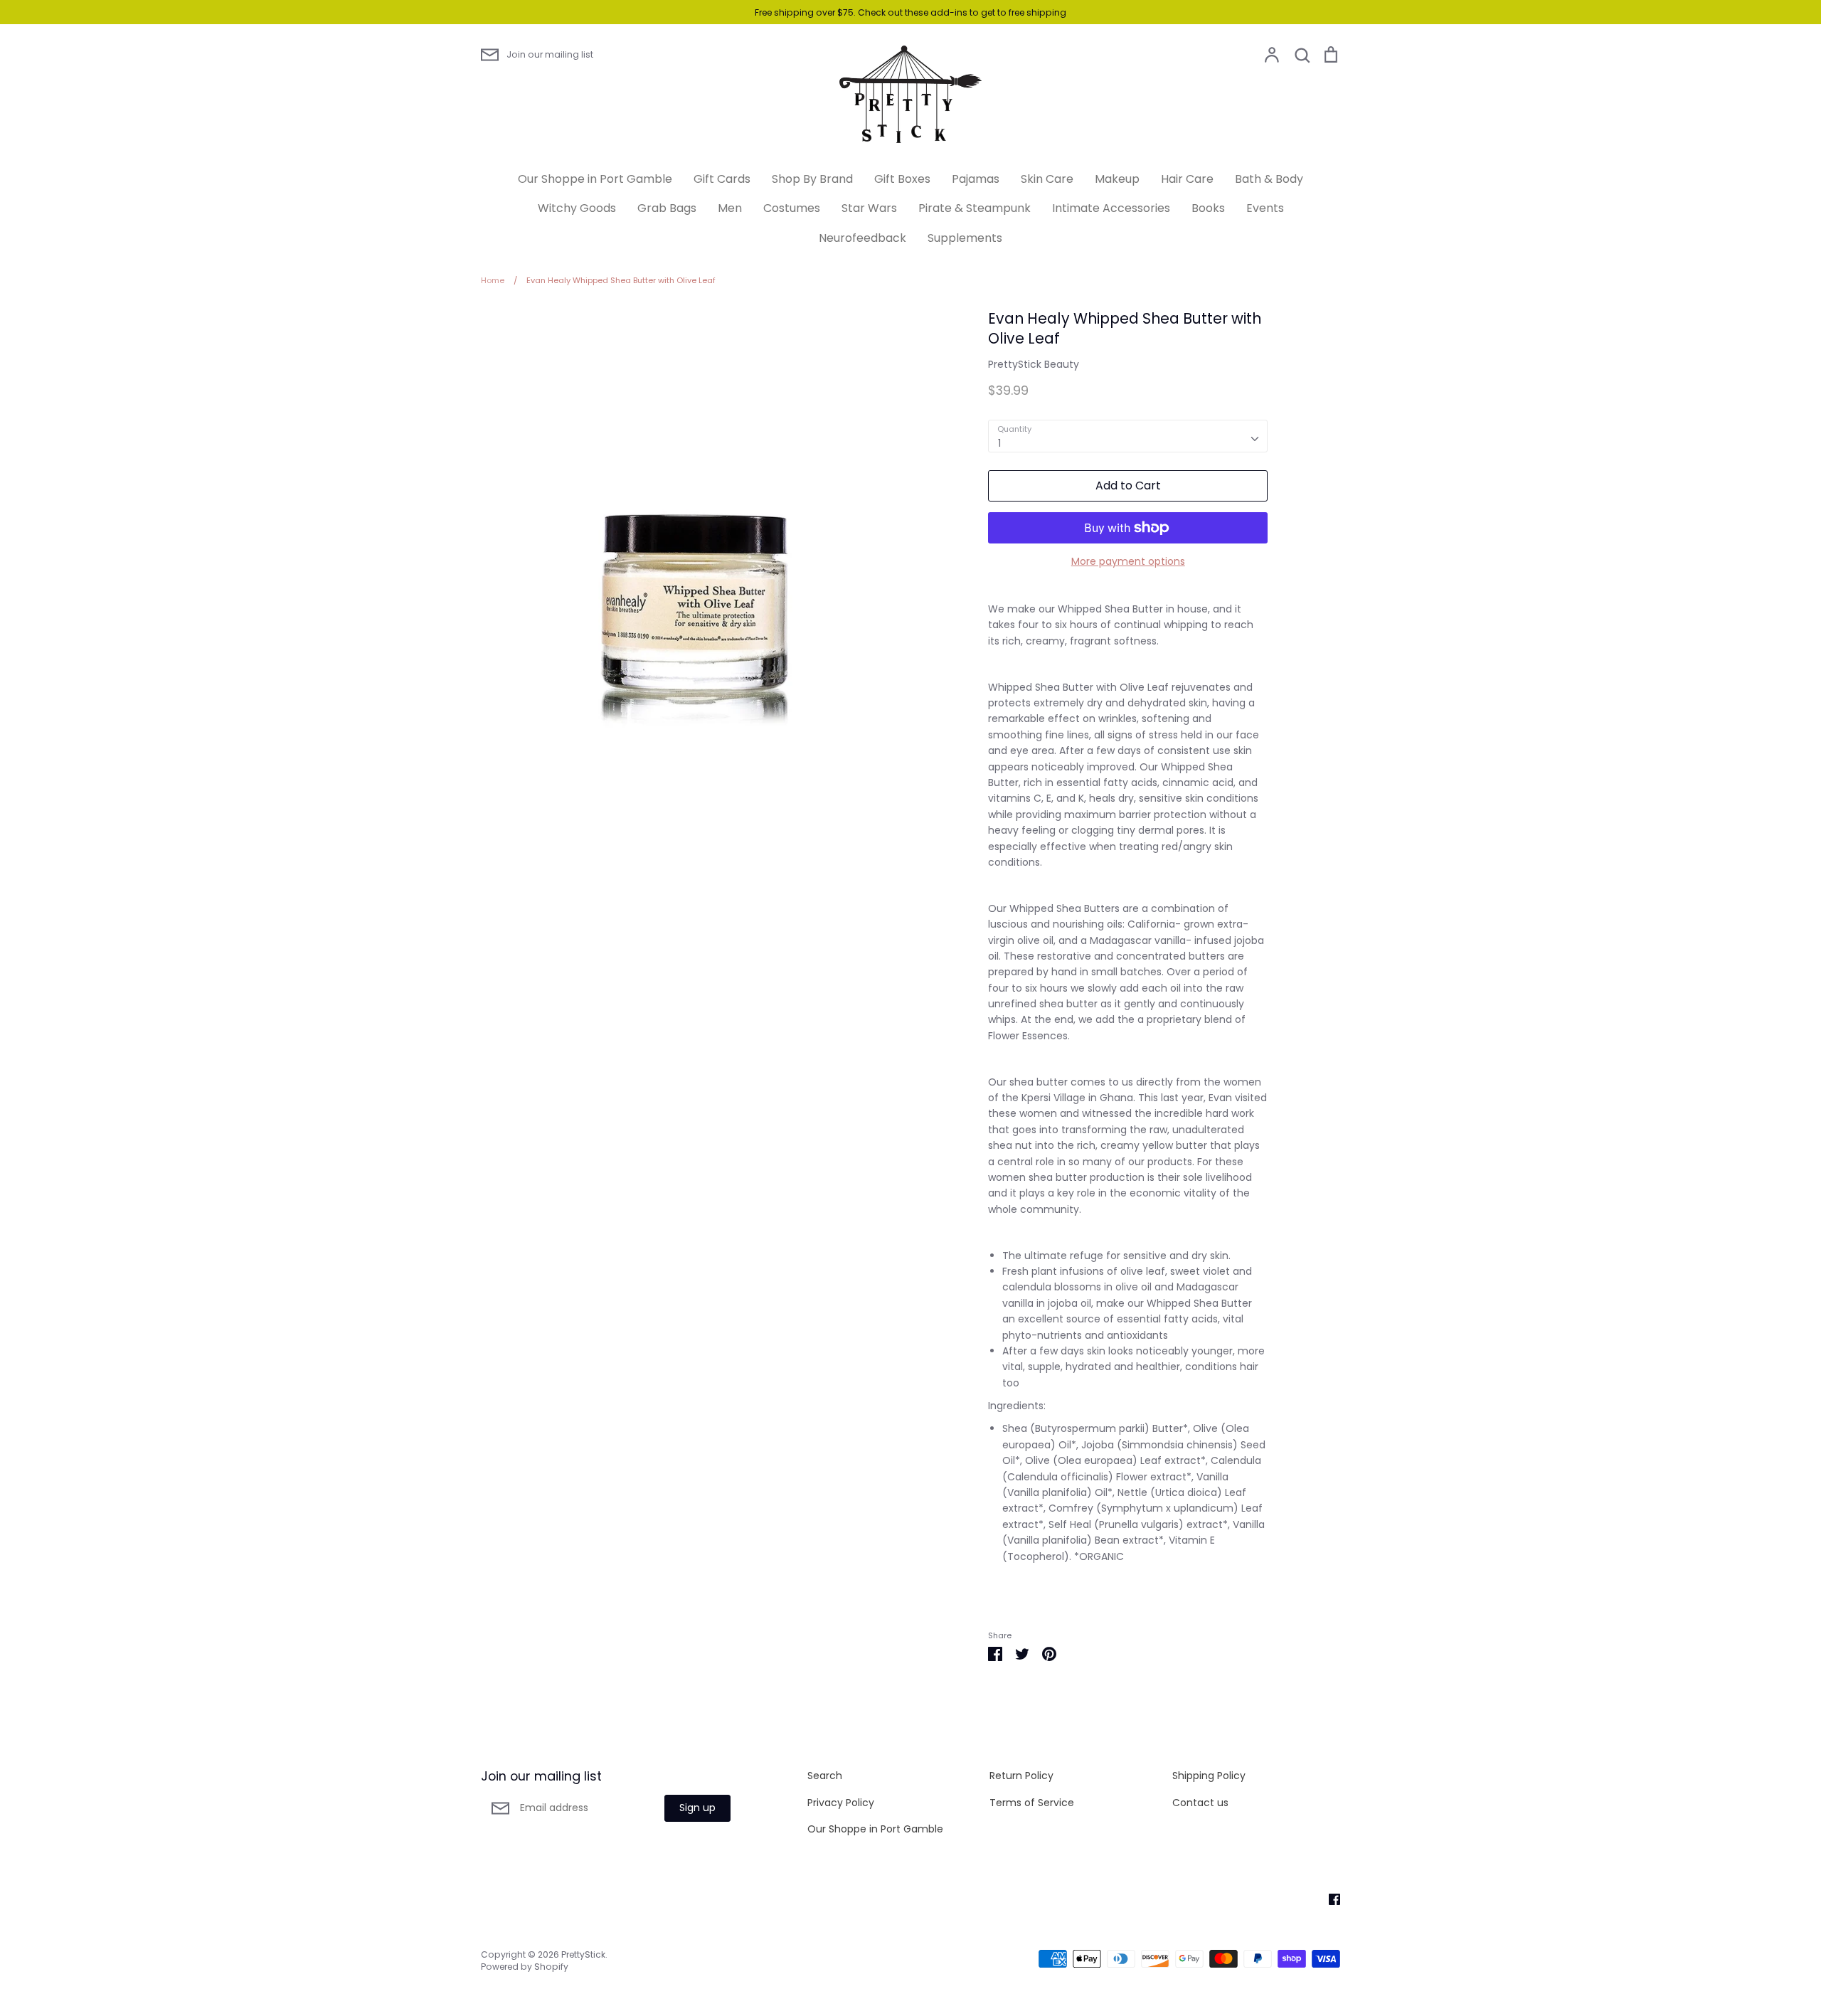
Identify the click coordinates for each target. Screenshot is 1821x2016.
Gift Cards (722, 179)
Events (1265, 208)
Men (730, 208)
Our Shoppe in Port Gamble (595, 179)
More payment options (1128, 561)
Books (1208, 208)
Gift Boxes (902, 179)
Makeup (1117, 179)
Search (825, 1776)
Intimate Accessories (1111, 208)
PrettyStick (583, 1954)
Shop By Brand (812, 179)
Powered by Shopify (525, 1967)
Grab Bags (667, 208)
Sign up (697, 1808)
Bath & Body (1269, 179)
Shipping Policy (1209, 1776)
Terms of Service (1032, 1803)
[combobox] (1128, 436)
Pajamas (976, 179)
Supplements (965, 238)
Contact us (1200, 1803)
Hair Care (1187, 179)
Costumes (792, 208)
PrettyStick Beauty (1034, 364)
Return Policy (1021, 1776)
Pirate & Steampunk (975, 208)
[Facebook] (1329, 1899)
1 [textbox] (999, 443)
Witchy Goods (577, 208)
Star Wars (869, 208)
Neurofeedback (862, 238)
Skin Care (1047, 179)
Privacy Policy (841, 1803)
